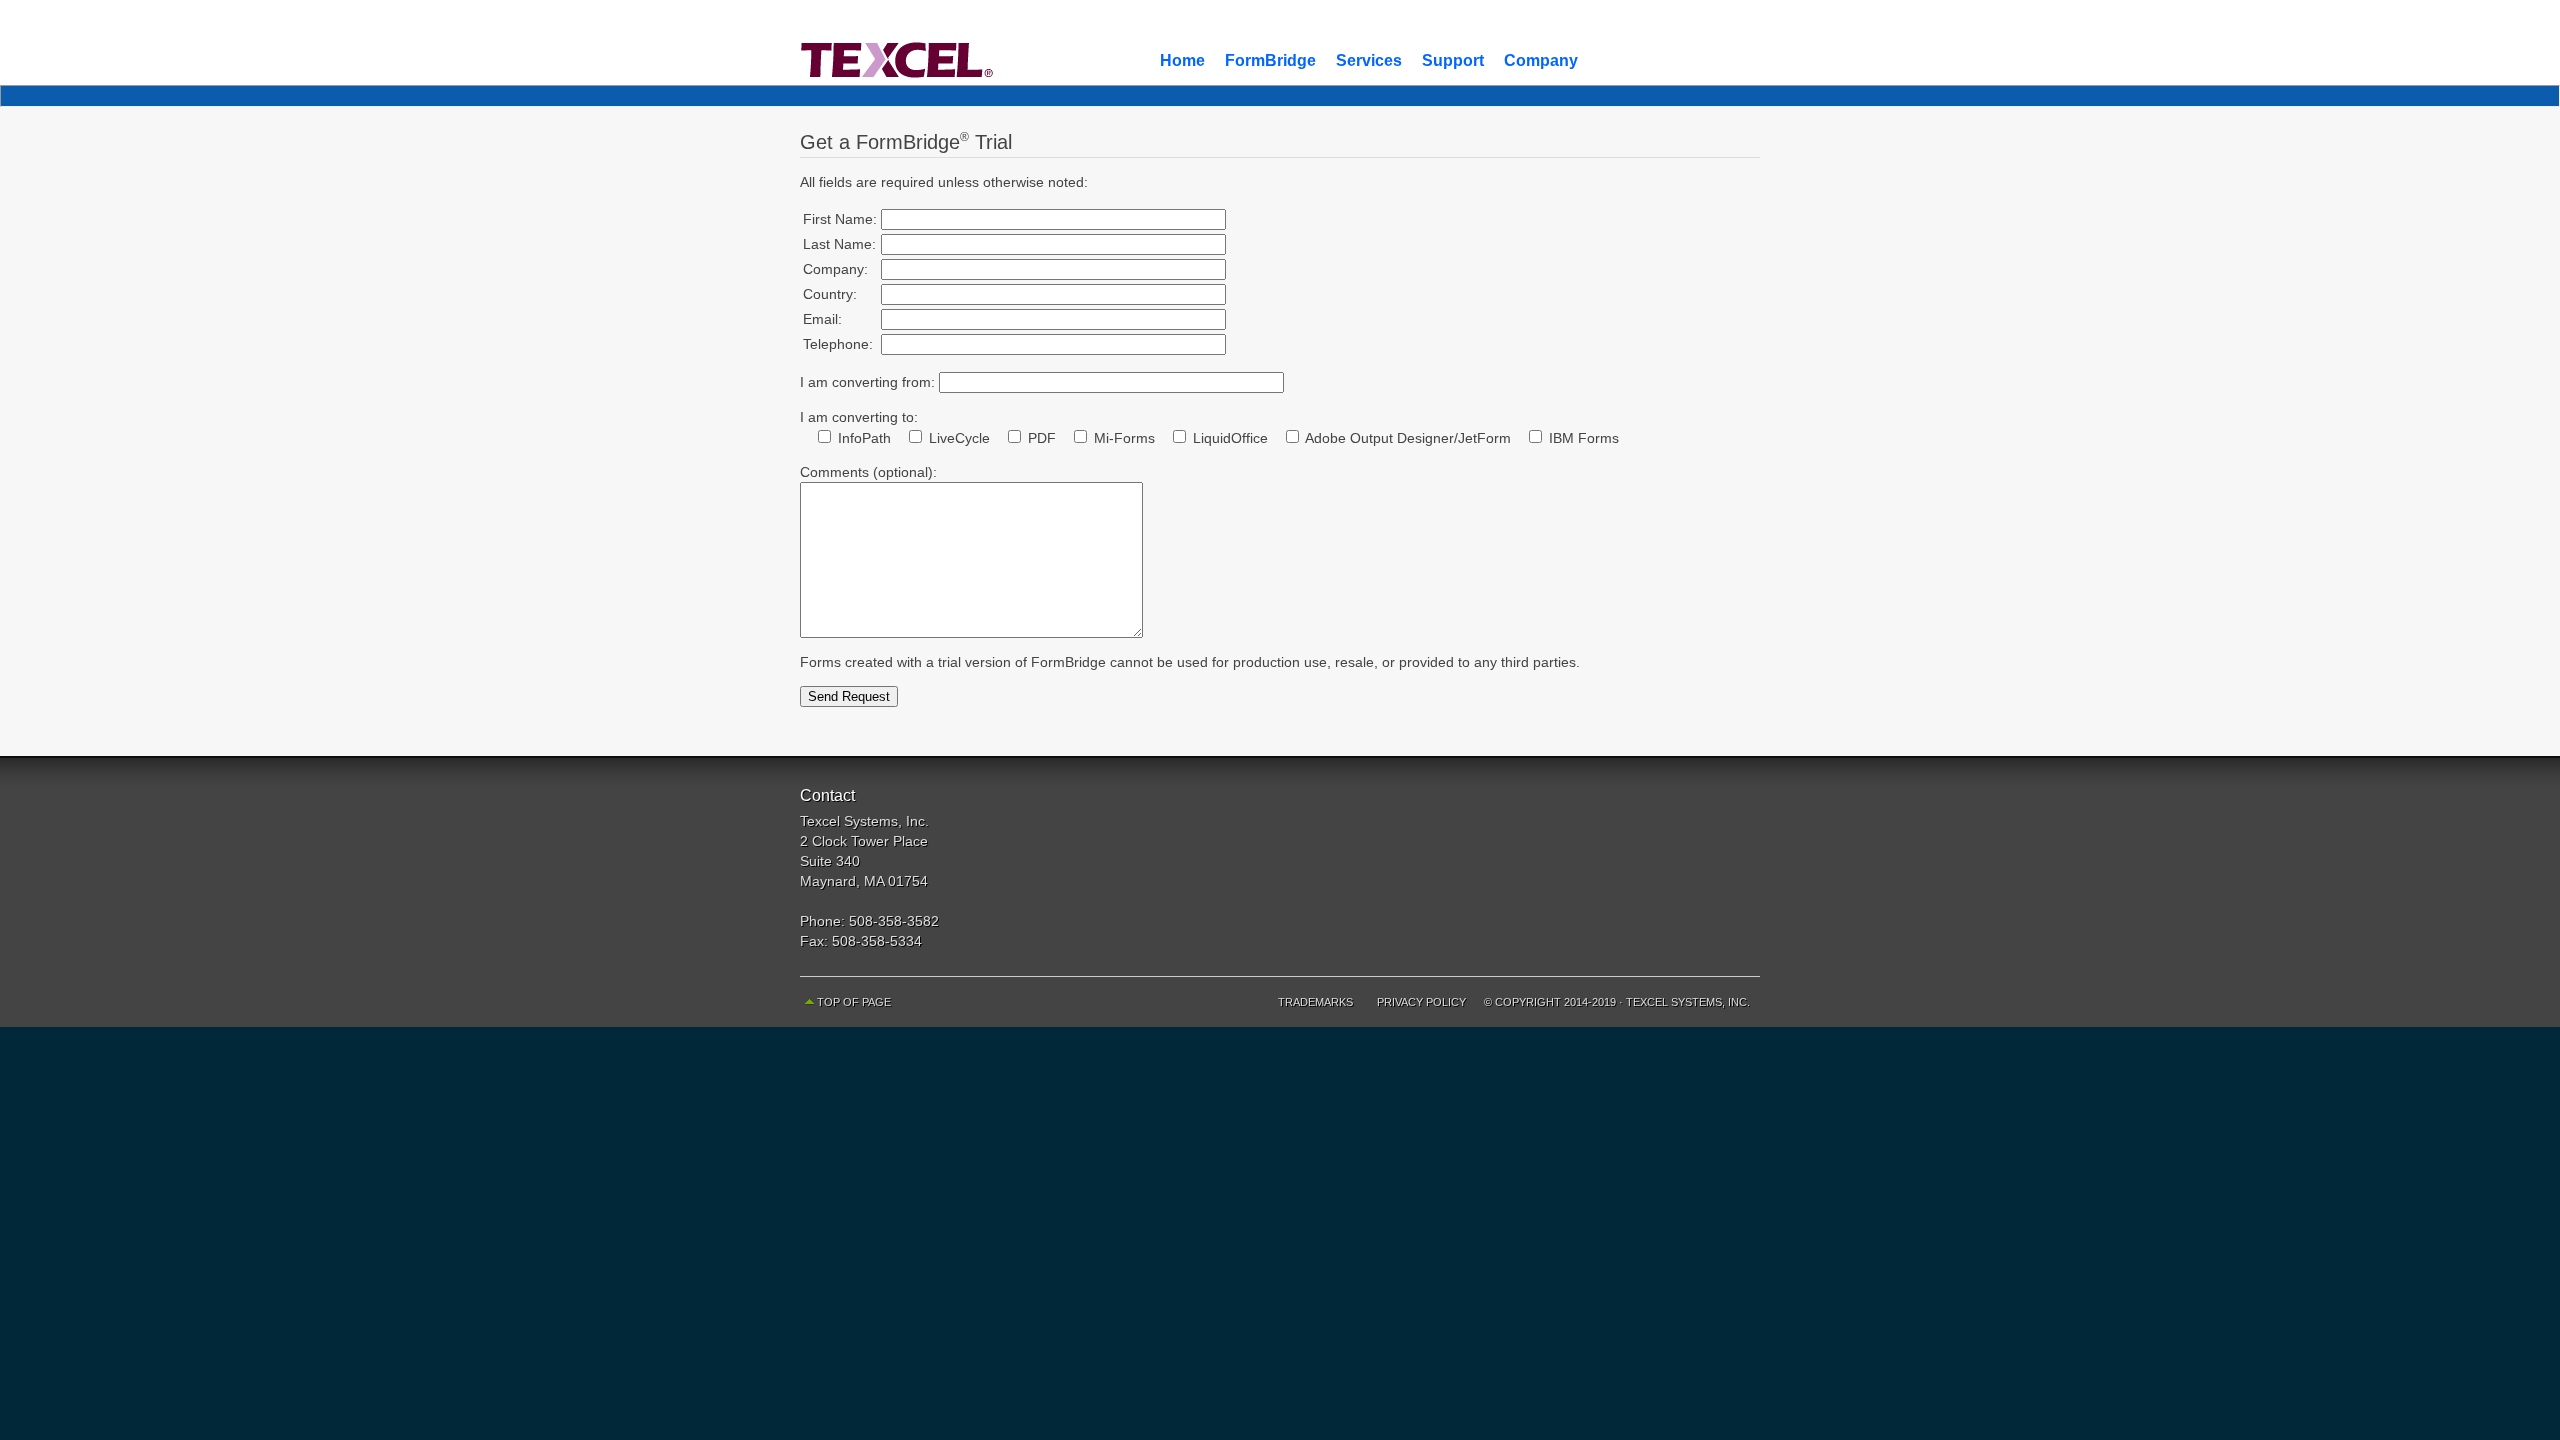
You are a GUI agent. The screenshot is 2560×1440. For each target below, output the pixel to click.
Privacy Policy (1421, 1002)
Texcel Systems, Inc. (1688, 1002)
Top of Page (854, 1002)
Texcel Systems (970, 42)
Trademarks (1315, 1002)
